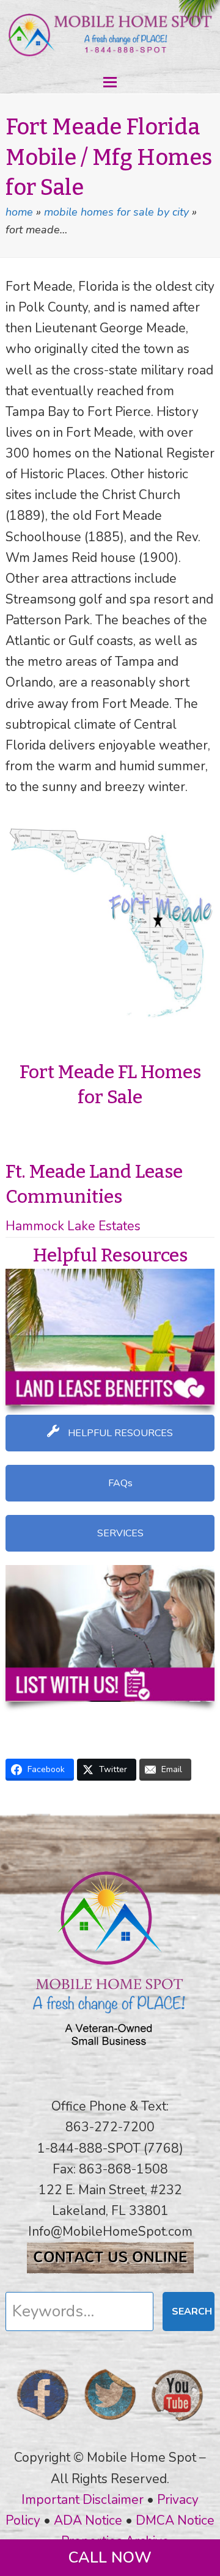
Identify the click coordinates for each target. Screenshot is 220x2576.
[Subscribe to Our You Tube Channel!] (177, 2425)
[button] (110, 82)
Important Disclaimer (82, 2500)
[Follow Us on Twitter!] (110, 2425)
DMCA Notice (175, 2520)
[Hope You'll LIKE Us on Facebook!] (43, 2425)
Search (192, 2311)
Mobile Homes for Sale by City (116, 212)
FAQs (119, 1483)
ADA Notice (88, 2520)
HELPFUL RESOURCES (119, 1433)
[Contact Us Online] (110, 2269)
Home (19, 212)
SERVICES (119, 1533)
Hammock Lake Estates (73, 1226)
